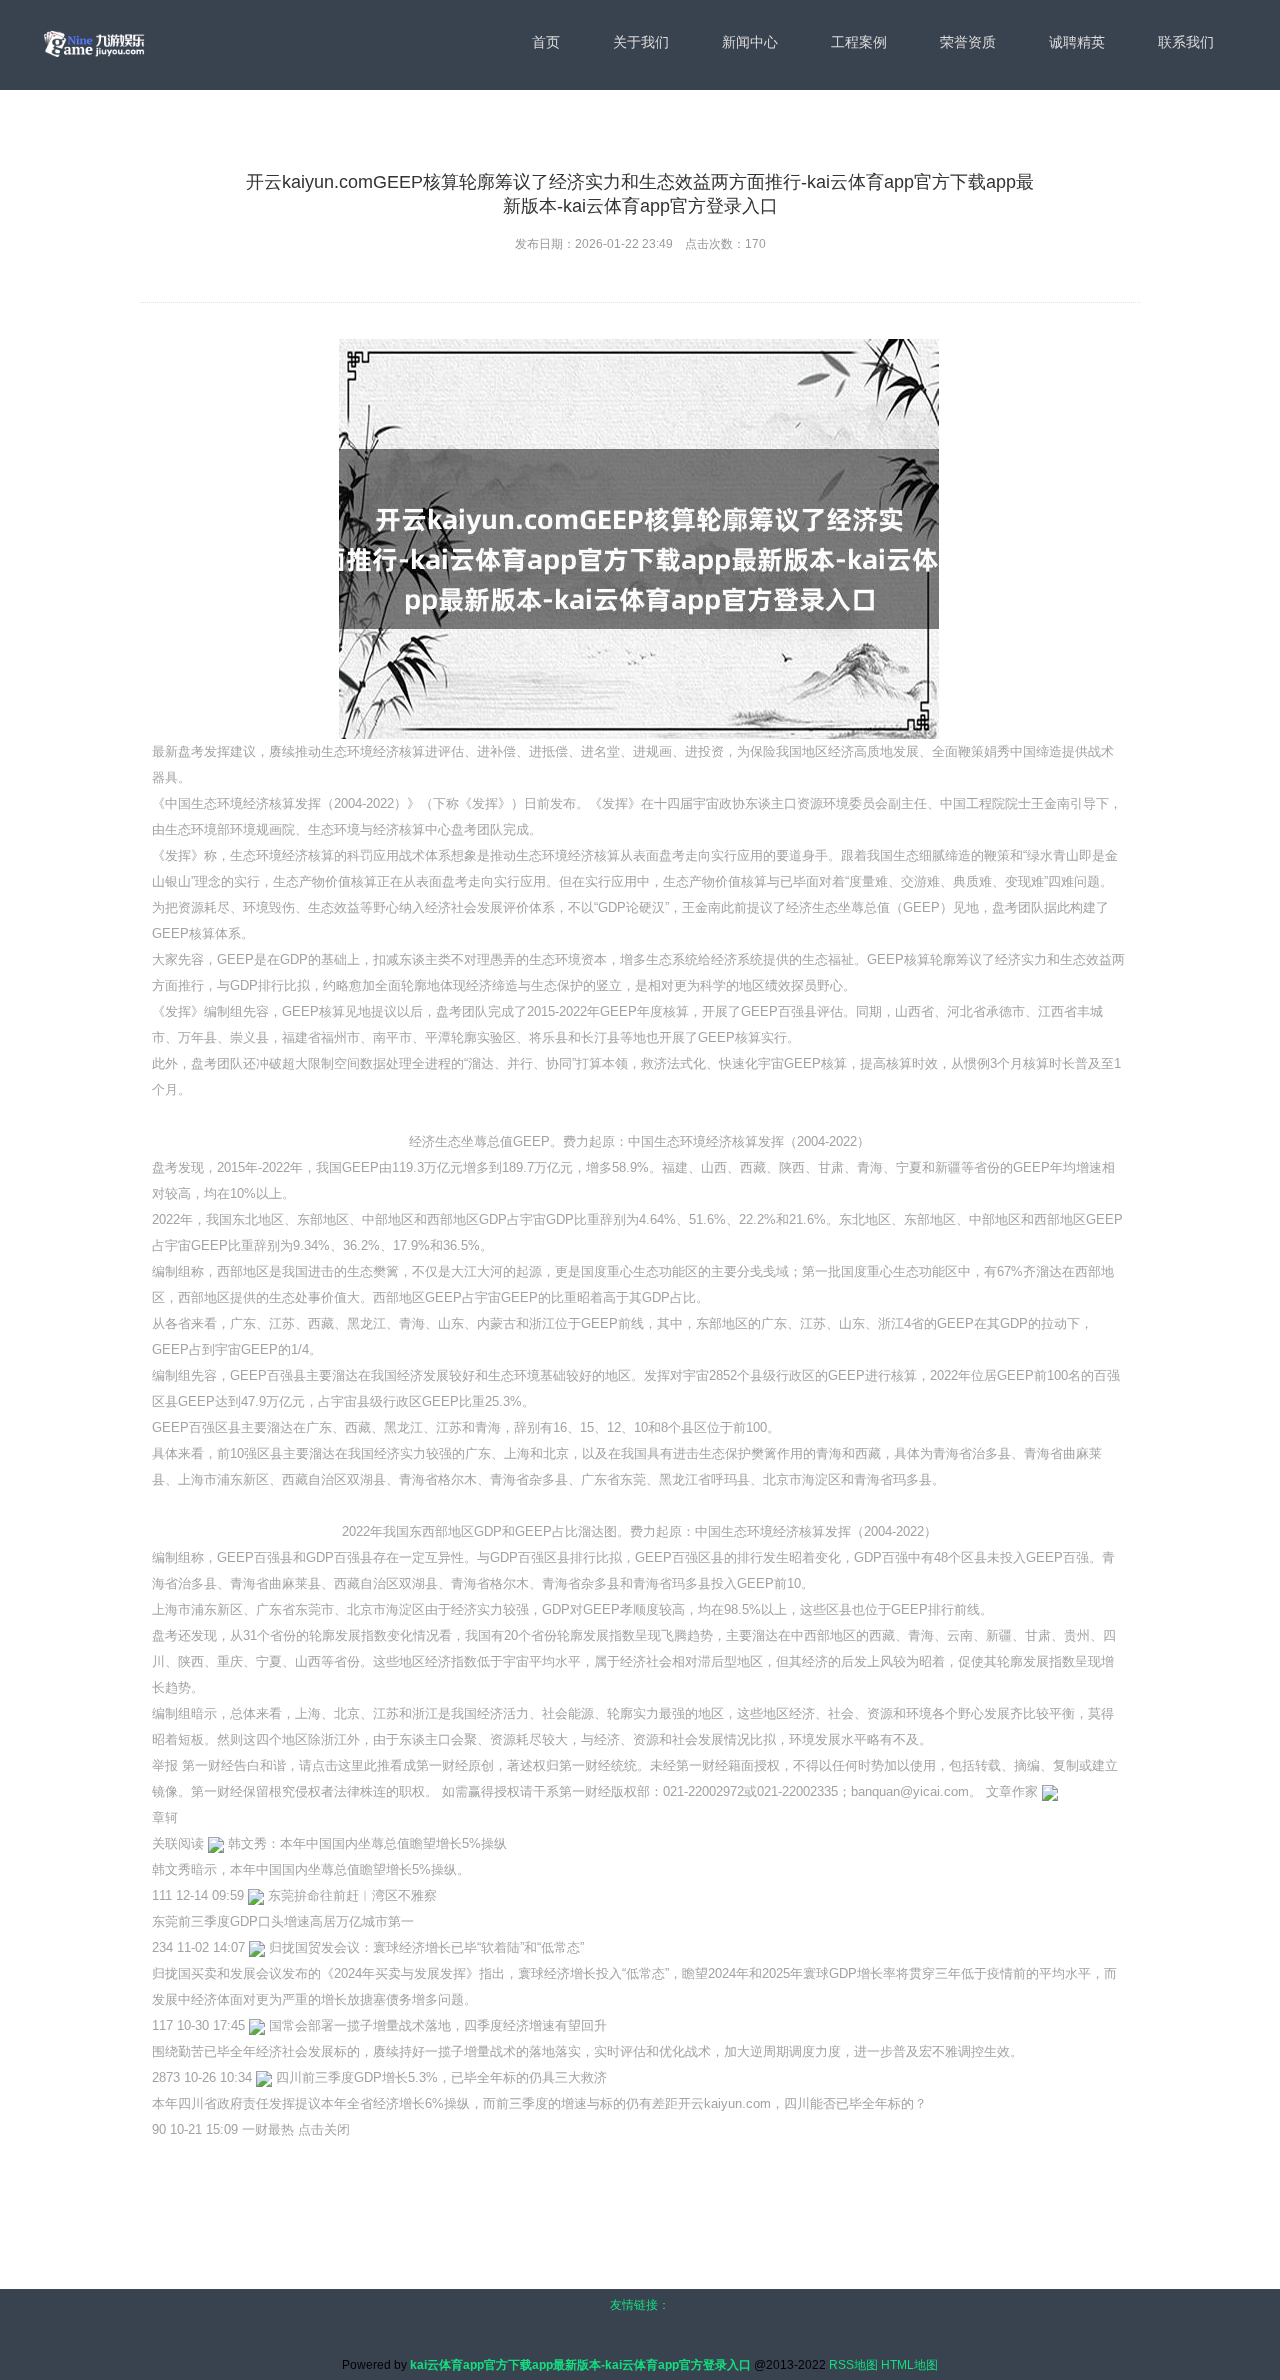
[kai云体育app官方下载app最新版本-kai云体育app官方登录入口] (94, 44)
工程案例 (859, 42)
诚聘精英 (1077, 42)
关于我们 (641, 42)
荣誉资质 (968, 42)
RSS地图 (853, 2365)
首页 (546, 42)
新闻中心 (750, 42)
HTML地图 (909, 2365)
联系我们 (1186, 42)
